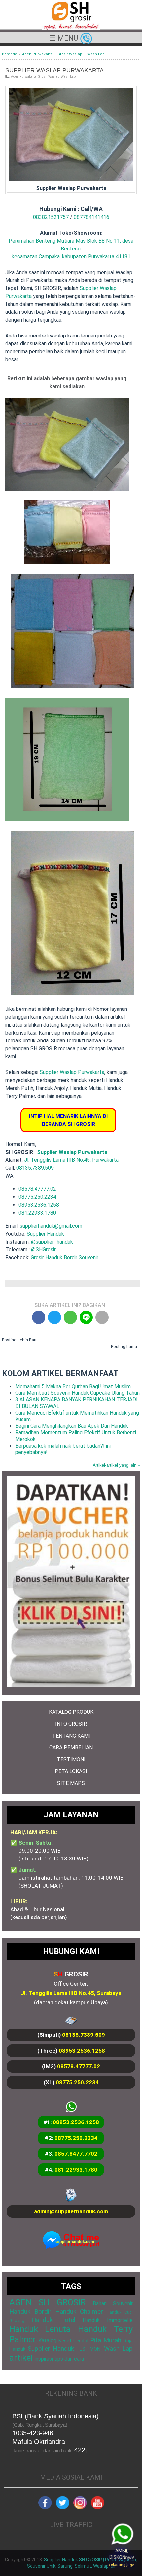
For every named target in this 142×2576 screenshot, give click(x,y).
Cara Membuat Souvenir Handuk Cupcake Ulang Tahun (77, 1393)
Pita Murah (106, 2340)
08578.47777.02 (37, 1189)
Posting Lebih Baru (20, 1340)
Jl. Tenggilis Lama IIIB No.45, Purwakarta (71, 1160)
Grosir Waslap (49, 77)
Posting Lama (124, 1347)
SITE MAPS (71, 1783)
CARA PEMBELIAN (71, 1748)
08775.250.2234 (37, 1197)
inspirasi (44, 2359)
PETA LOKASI (71, 1771)
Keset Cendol (73, 2341)
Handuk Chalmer (79, 2312)
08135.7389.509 (35, 1168)
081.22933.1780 (37, 1213)
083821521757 (51, 217)
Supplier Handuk (45, 1234)
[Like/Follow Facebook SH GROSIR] (45, 2507)
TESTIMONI (71, 1759)
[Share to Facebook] (39, 1317)
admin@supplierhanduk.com (71, 2211)
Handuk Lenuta (40, 2329)
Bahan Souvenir (113, 2304)
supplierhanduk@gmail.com (51, 1226)
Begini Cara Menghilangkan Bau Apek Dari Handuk (72, 1426)
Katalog (47, 2341)
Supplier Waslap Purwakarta (72, 1072)
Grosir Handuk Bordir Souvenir (65, 1258)
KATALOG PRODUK (71, 1712)
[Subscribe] (97, 2507)
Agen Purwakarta (24, 77)
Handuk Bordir (30, 2312)
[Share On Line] (86, 1317)
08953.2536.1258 (39, 1205)
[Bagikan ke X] (54, 1317)
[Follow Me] (62, 2507)
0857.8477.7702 (76, 2154)
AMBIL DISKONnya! (121, 2557)
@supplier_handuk (53, 1242)
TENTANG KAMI (71, 1736)
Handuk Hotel (53, 2320)
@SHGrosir (43, 1250)
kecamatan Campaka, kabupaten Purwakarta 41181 (71, 257)
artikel (21, 2358)
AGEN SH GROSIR (48, 2302)
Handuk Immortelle (108, 2320)
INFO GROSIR (71, 1724)
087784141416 (91, 217)
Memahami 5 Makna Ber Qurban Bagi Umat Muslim (73, 1386)
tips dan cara (69, 2359)
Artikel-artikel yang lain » (116, 1465)
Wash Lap (68, 77)
